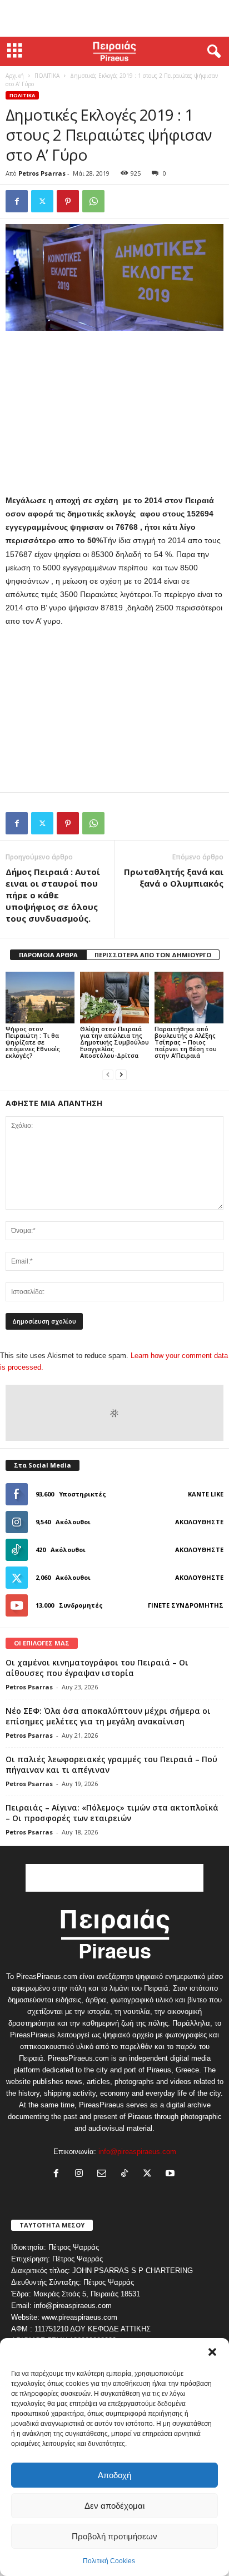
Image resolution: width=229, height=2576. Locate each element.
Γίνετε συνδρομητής (186, 1605)
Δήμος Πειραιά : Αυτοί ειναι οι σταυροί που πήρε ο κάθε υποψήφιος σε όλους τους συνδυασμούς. (53, 895)
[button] (212, 2352)
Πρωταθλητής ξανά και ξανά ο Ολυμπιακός (174, 877)
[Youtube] (171, 2174)
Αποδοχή (114, 2475)
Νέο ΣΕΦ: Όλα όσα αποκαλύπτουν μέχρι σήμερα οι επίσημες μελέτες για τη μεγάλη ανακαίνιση (108, 1716)
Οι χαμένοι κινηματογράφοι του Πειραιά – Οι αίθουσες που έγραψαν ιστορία (97, 1668)
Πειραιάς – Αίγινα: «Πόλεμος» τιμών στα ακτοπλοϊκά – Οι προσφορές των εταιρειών (112, 1813)
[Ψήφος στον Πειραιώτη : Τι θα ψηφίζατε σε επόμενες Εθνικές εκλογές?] (40, 998)
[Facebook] (17, 201)
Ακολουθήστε (199, 1522)
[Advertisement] (114, 18)
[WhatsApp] (93, 201)
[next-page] (121, 1074)
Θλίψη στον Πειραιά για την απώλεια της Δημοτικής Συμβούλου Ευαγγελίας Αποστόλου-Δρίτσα (114, 1042)
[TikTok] (127, 2174)
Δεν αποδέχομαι (114, 2506)
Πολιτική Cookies (109, 2561)
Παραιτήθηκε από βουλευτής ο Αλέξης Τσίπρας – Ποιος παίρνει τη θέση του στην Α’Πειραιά (186, 1042)
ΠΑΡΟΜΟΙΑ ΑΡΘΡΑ (48, 955)
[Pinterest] (68, 201)
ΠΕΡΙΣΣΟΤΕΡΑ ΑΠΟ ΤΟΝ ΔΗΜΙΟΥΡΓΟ (153, 955)
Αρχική (15, 76)
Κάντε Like (206, 1494)
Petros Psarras (42, 173)
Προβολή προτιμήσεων (114, 2536)
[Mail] (104, 2174)
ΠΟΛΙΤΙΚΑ (47, 76)
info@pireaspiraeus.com (137, 2152)
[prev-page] (108, 1074)
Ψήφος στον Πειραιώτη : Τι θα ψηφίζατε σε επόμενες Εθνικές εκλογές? (33, 1042)
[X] (42, 201)
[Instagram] (81, 2174)
